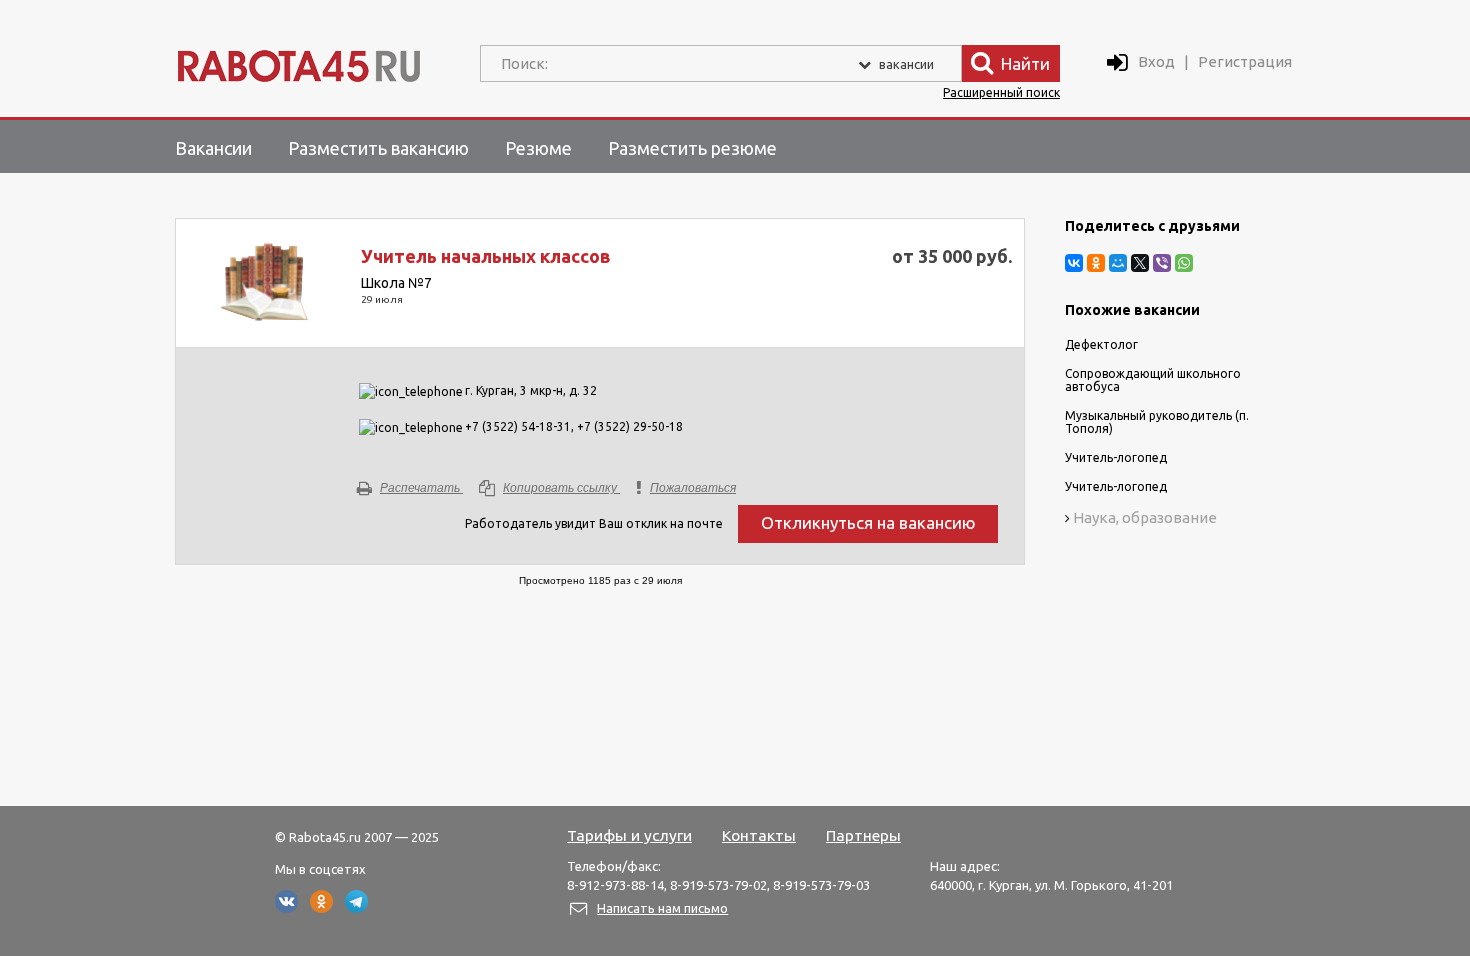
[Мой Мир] (1118, 263)
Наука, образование (1145, 517)
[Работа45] (299, 61)
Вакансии (213, 148)
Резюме (538, 148)
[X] (1140, 263)
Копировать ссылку (560, 488)
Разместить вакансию (378, 148)
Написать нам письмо (662, 908)
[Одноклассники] (1096, 263)
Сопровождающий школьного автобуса (1153, 380)
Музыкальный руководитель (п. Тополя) (1157, 422)
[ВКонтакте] (1074, 263)
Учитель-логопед (1116, 457)
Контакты (759, 835)
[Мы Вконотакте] (286, 908)
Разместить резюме (692, 148)
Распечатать (420, 488)
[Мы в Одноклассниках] (321, 908)
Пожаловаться (693, 488)
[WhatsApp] (1184, 263)
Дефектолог (1101, 344)
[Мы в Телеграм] (356, 908)
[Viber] (1162, 263)
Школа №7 (396, 283)
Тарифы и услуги (629, 835)
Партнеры (863, 835)
